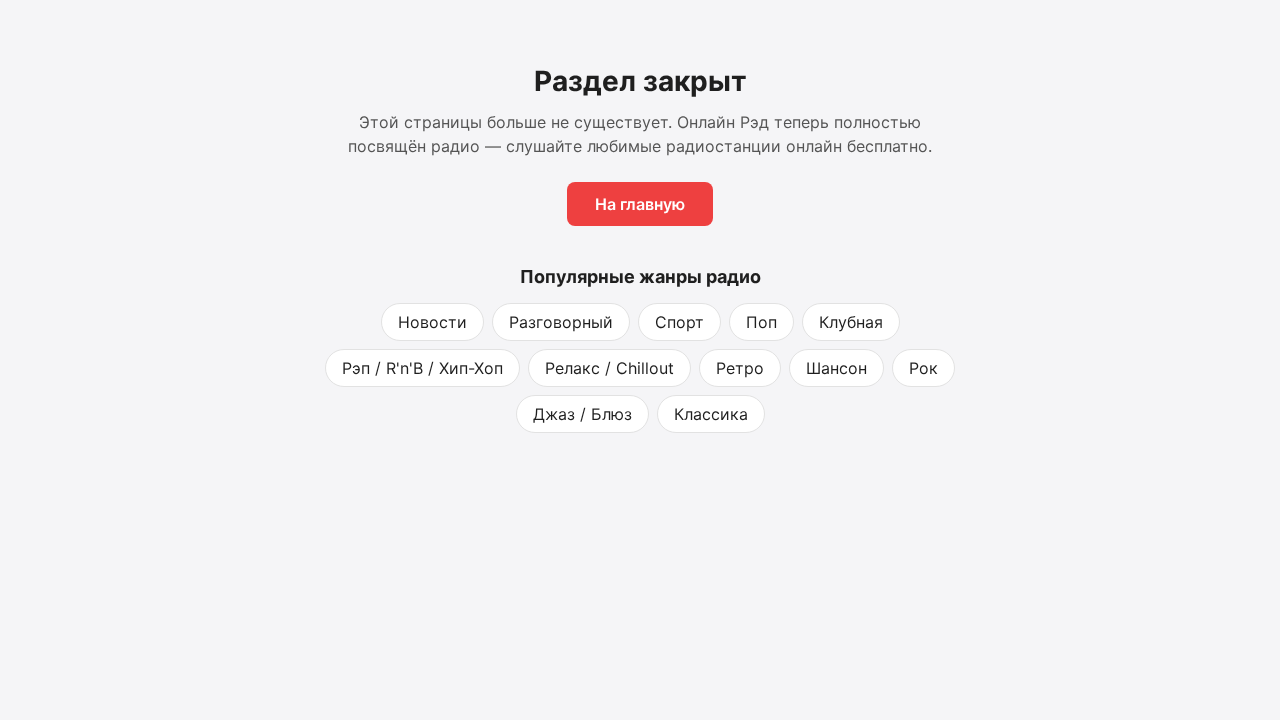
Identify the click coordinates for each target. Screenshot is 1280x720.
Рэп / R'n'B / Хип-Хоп (422, 368)
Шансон (836, 368)
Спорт (679, 322)
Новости (432, 322)
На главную (640, 204)
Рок (923, 368)
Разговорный (561, 322)
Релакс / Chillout (609, 368)
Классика (711, 414)
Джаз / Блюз (582, 414)
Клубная (851, 322)
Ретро (740, 368)
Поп (761, 322)
